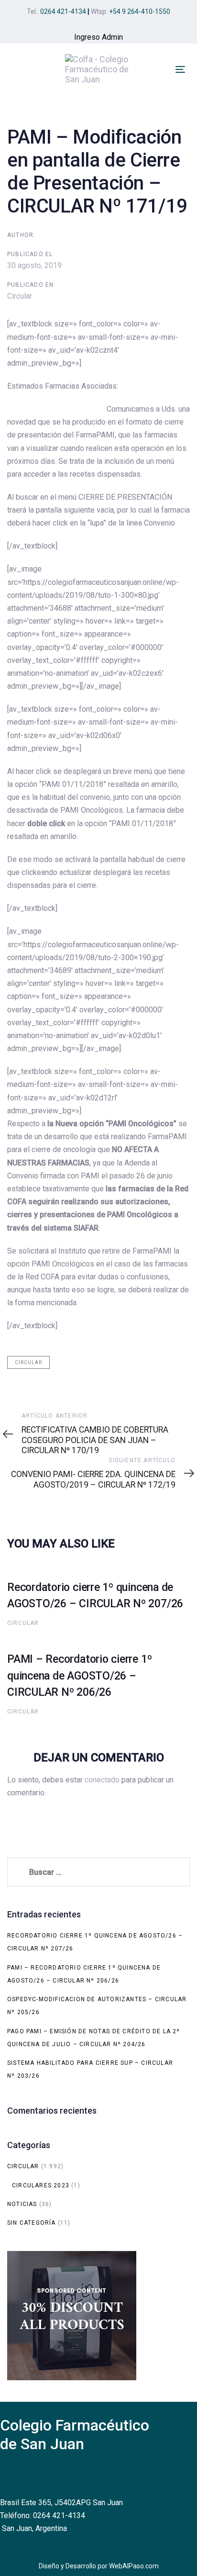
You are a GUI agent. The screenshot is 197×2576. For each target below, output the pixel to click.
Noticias (22, 2204)
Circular (20, 296)
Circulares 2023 (41, 2185)
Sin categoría (32, 2223)
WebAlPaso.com (134, 2566)
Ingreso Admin (98, 37)
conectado (102, 1780)
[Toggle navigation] (180, 69)
